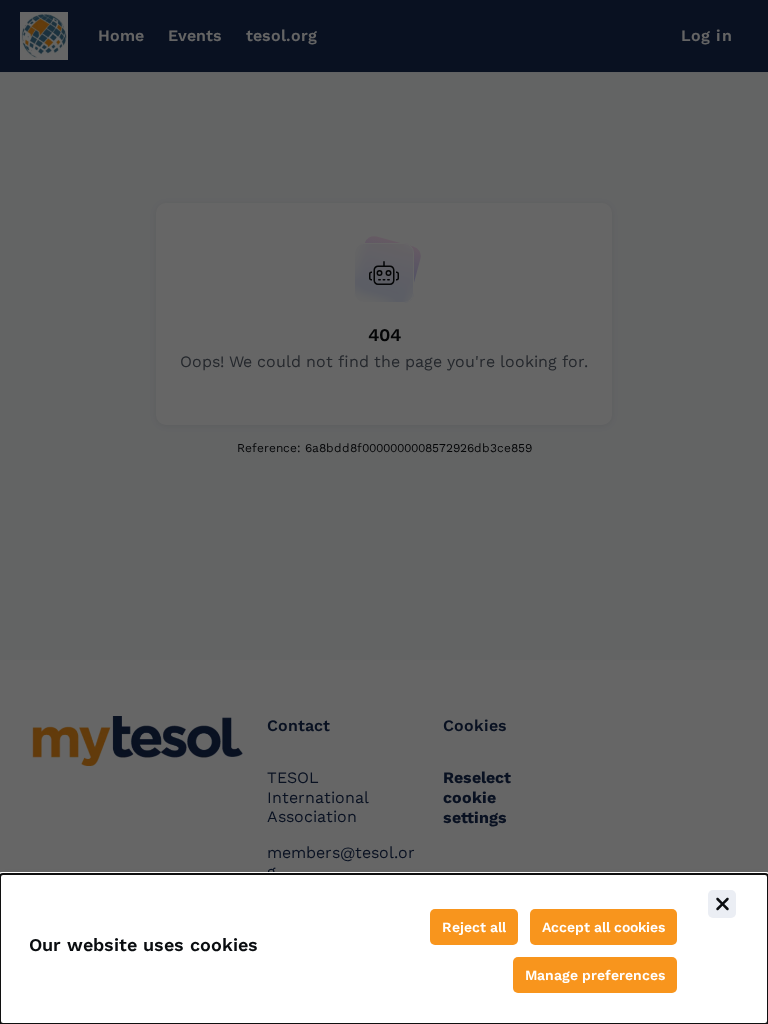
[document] (384, 949)
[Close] (722, 904)
